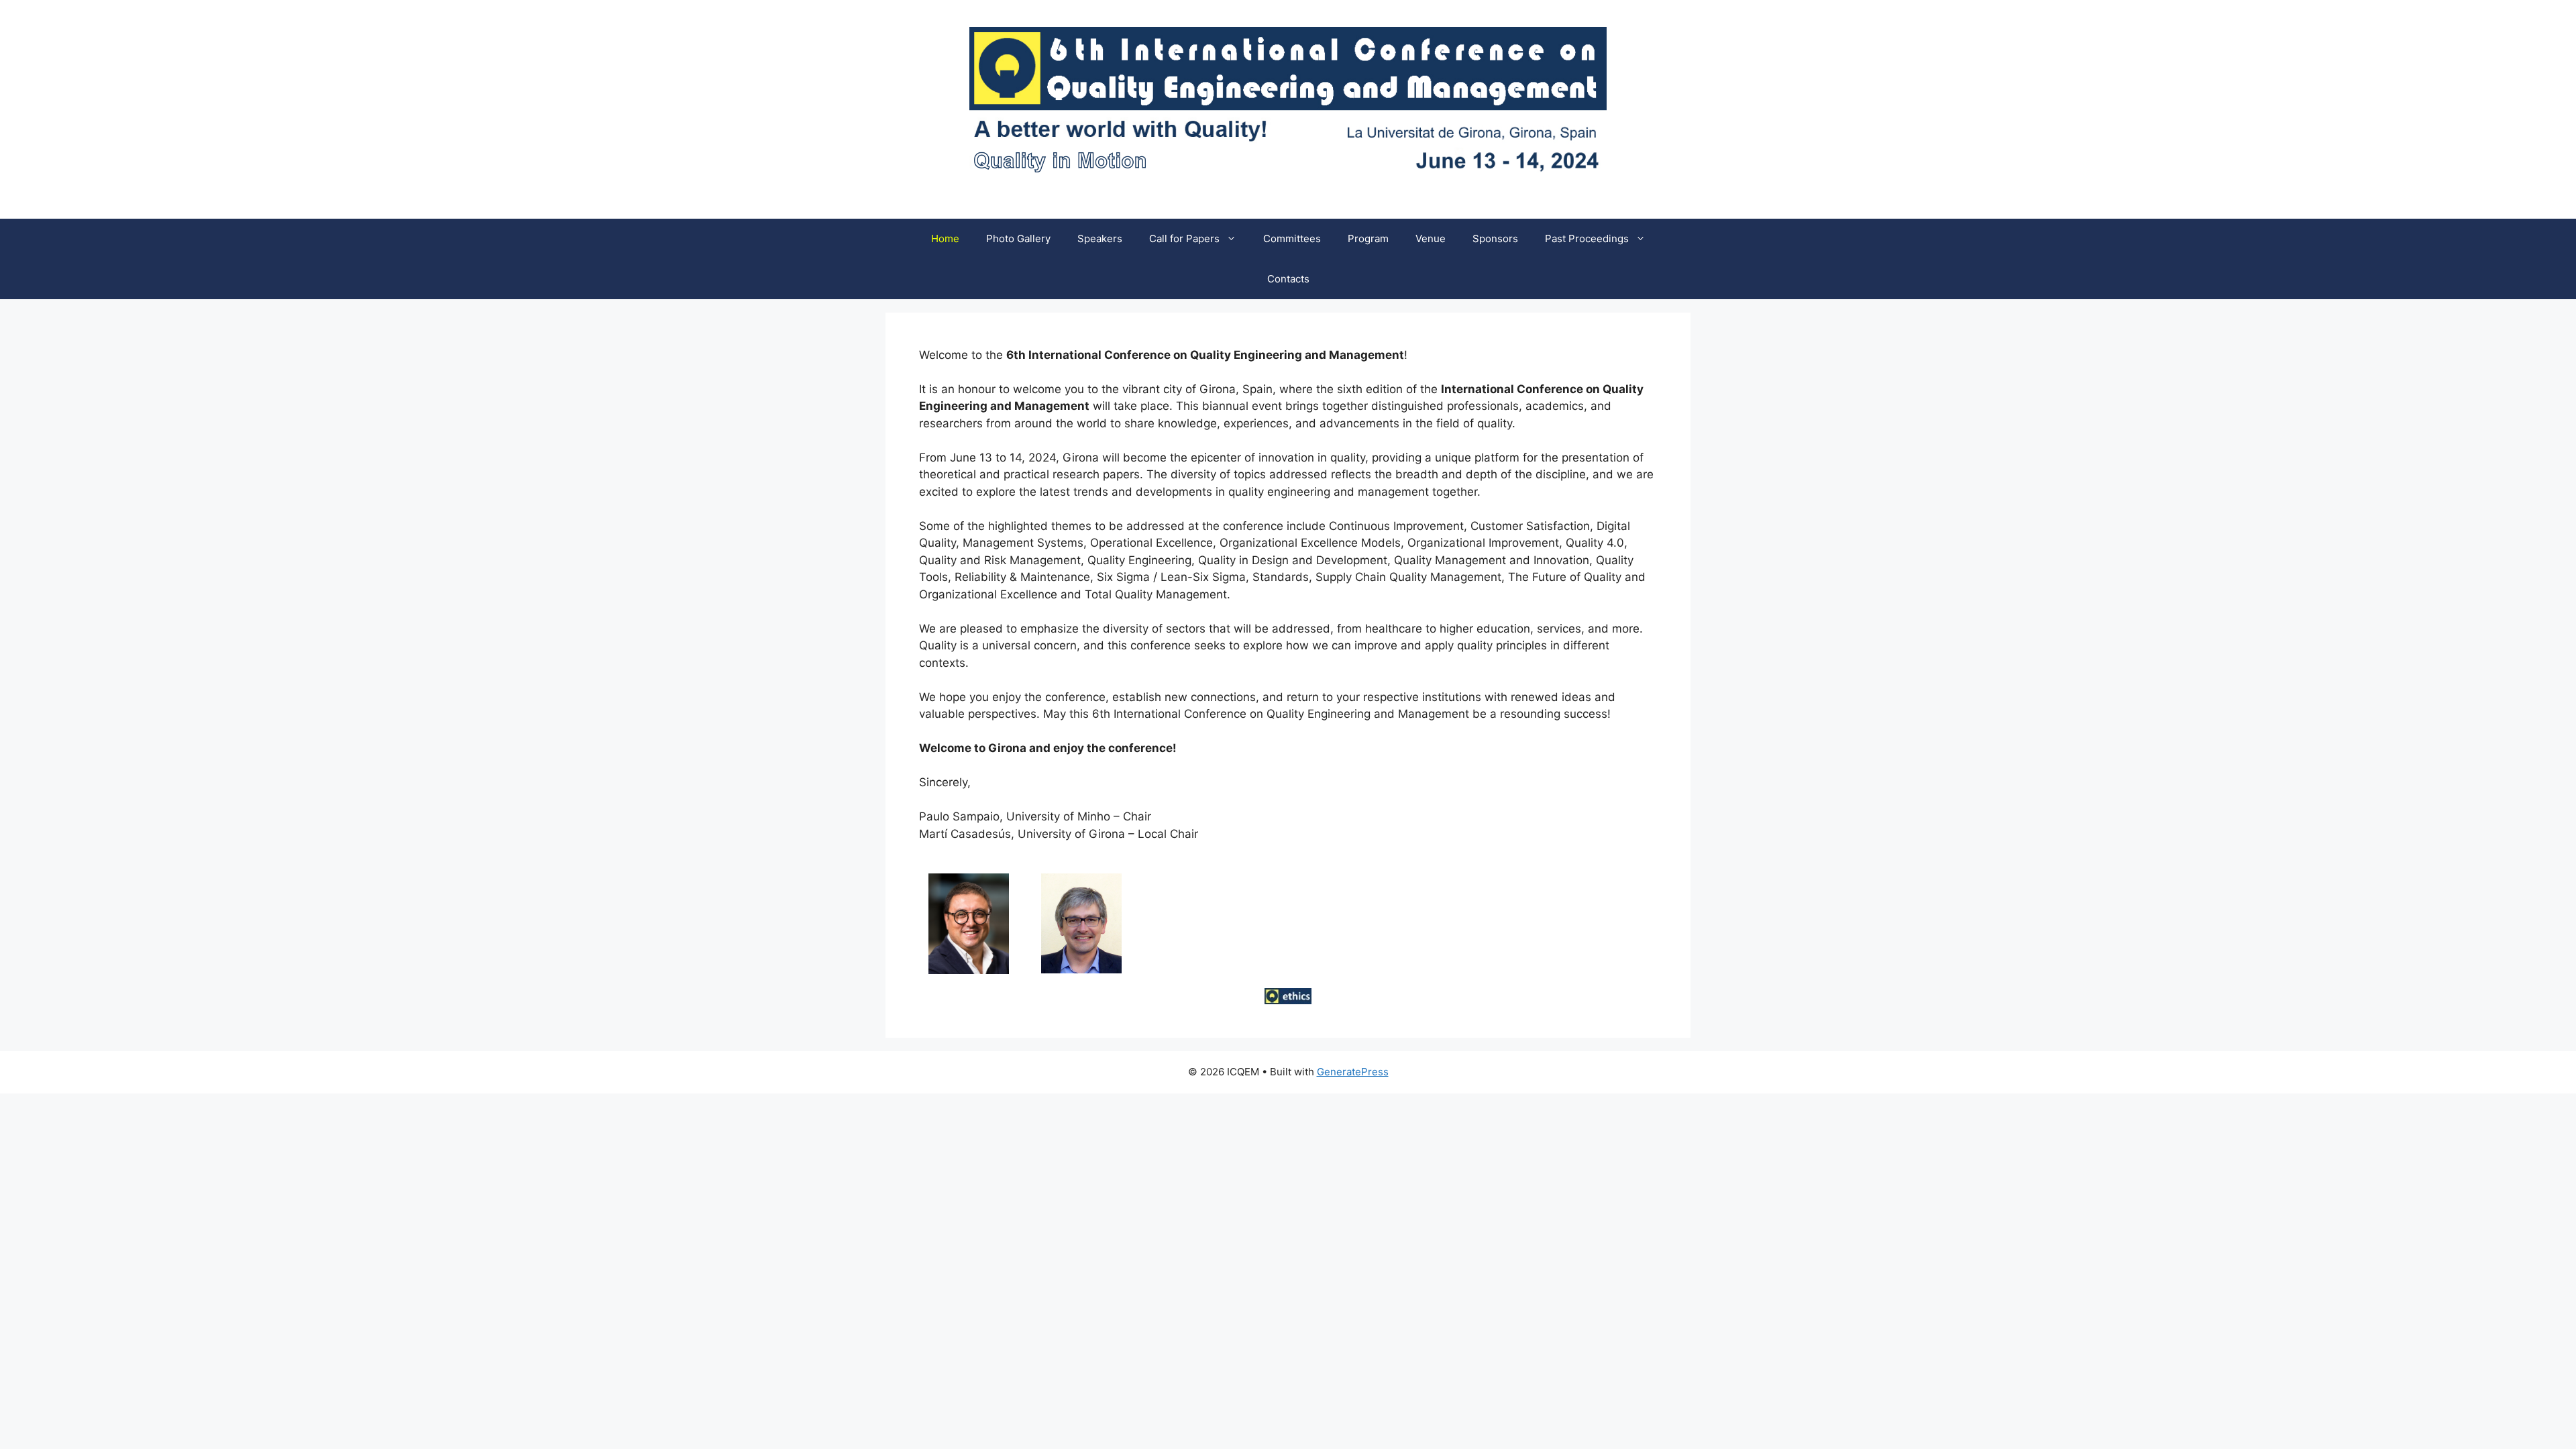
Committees (1292, 238)
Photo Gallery (1018, 238)
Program (1368, 238)
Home (945, 238)
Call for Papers (1184, 238)
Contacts (1288, 279)
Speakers (1100, 238)
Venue (1431, 238)
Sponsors (1495, 238)
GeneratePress (1353, 1072)
